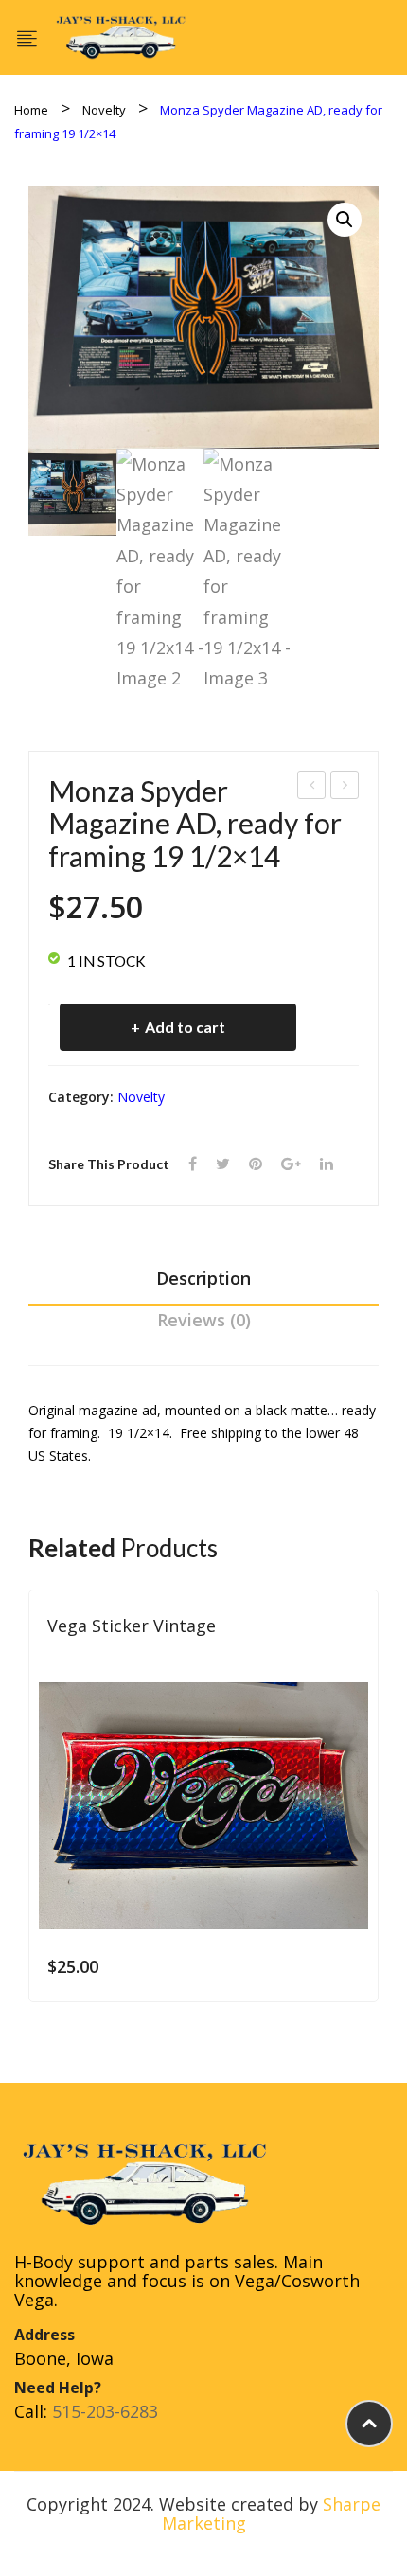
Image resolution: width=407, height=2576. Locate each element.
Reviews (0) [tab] (204, 1320)
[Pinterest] (256, 1164)
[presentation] (28, 1808)
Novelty (104, 110)
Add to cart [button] (351, 1966)
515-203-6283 (105, 2411)
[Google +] (291, 1164)
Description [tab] (203, 1278)
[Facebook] (193, 1164)
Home (31, 110)
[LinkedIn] (327, 1164)
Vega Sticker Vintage (132, 1626)
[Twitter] (223, 1164)
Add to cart (185, 1027)
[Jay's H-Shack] (121, 35)
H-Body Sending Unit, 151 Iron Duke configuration (312, 787)
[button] (345, 220)
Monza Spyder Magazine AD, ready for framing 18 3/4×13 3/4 (345, 787)
